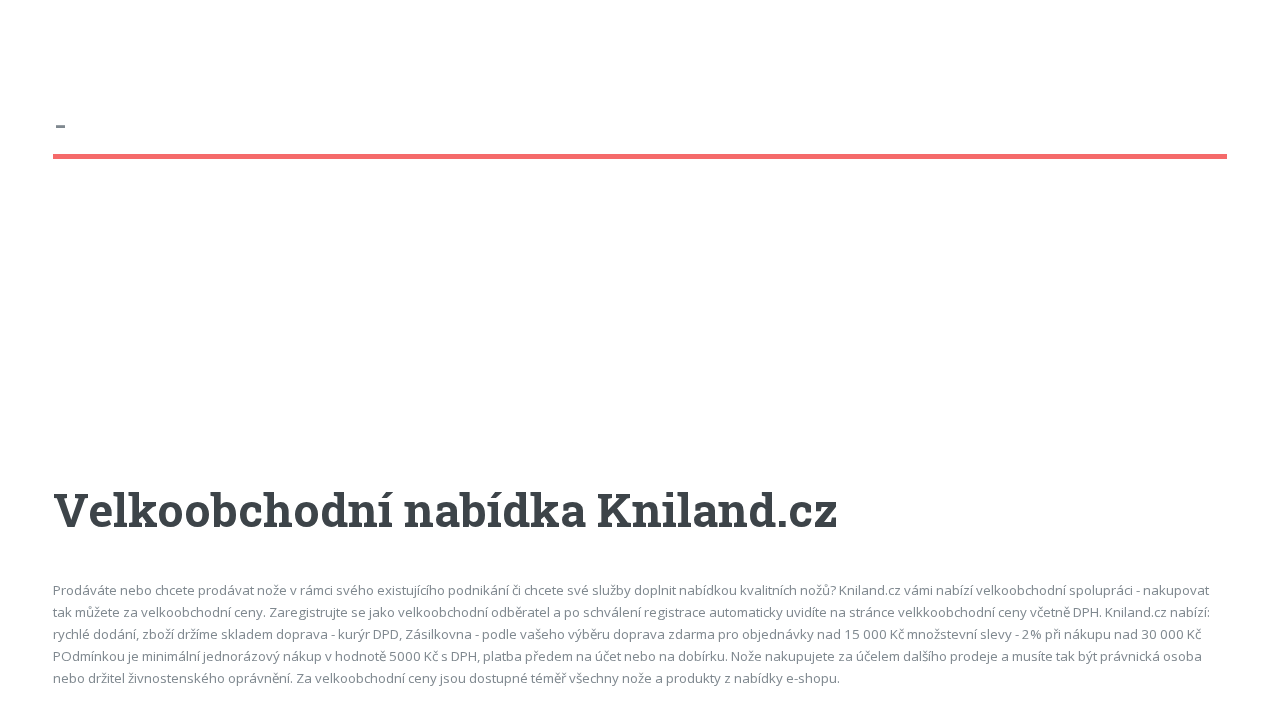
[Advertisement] (639, 339)
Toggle (36, 37)
